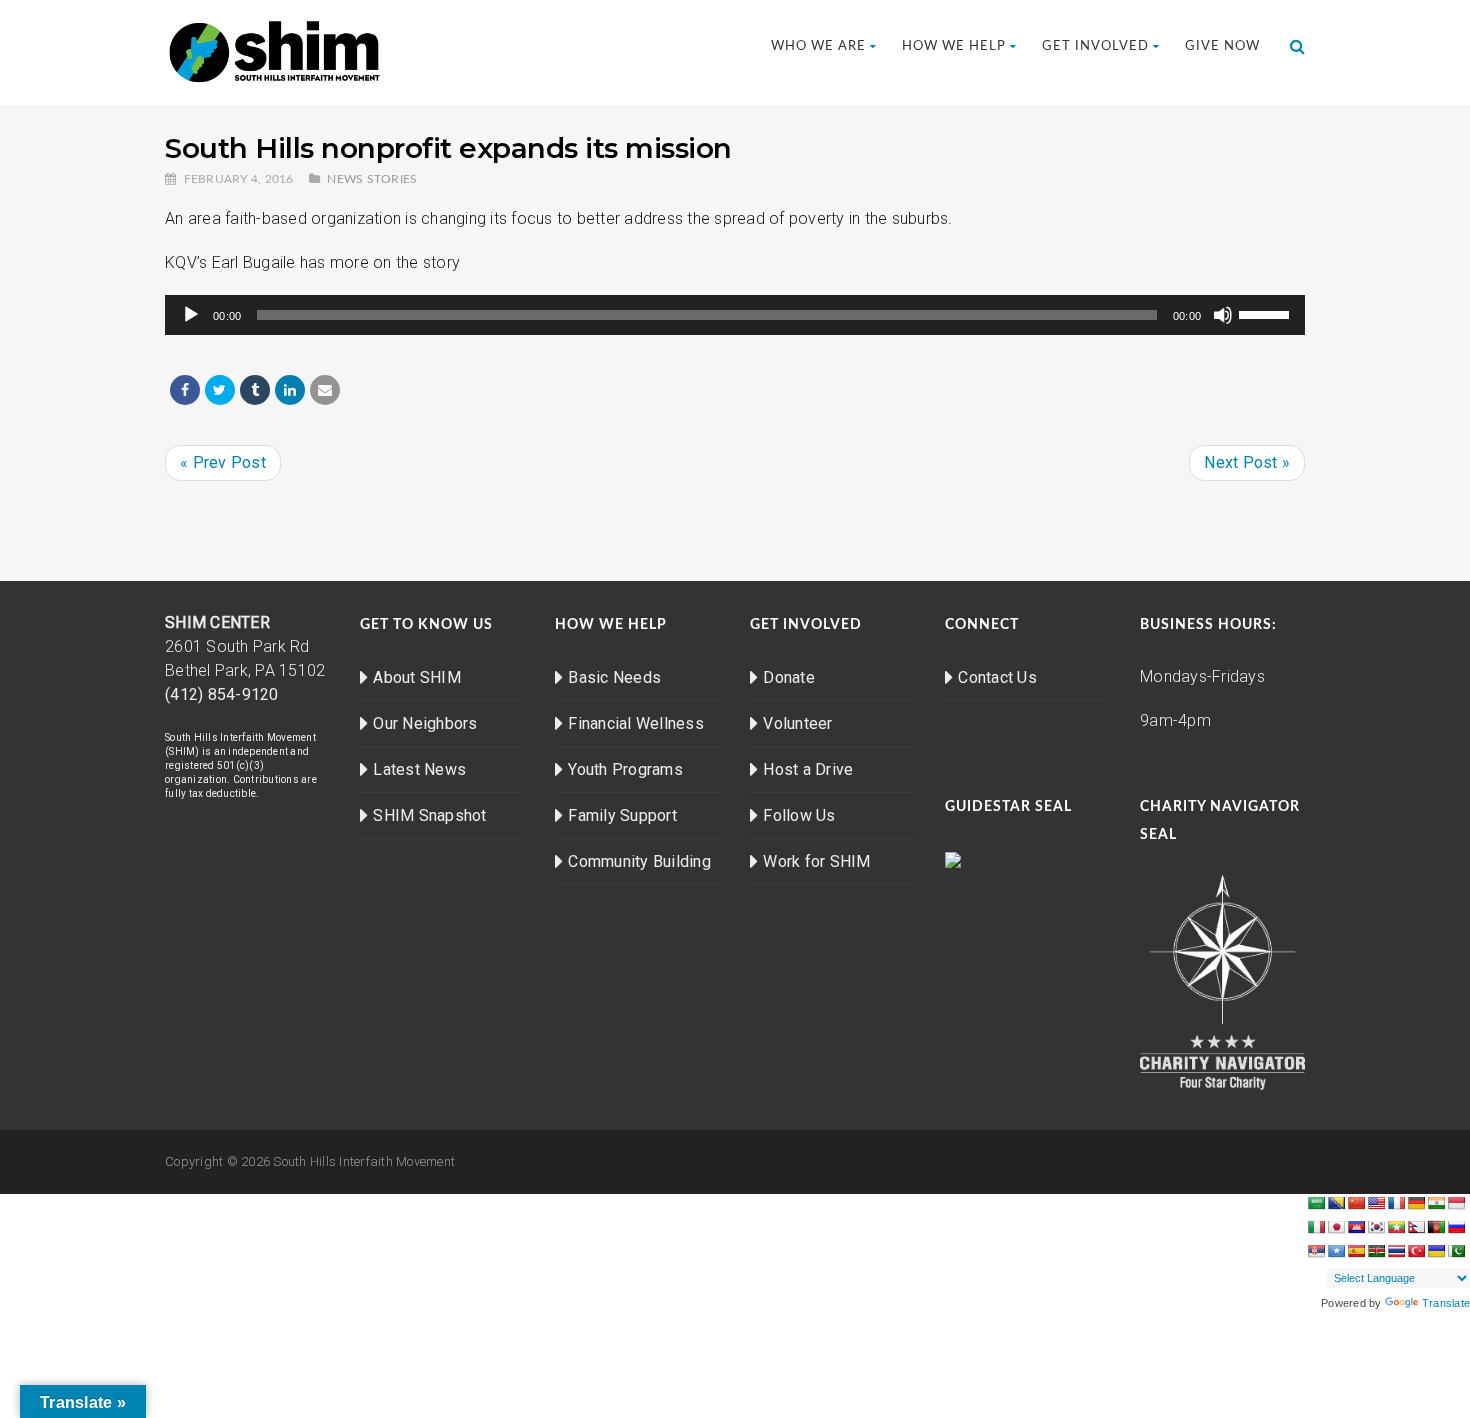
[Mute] (1223, 315)
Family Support (622, 815)
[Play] (191, 315)
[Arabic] (1316, 1203)
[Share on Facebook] (185, 390)
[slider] (1267, 313)
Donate (789, 677)
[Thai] (1396, 1251)
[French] (1396, 1203)
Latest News (419, 769)
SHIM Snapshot (429, 815)
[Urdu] (1456, 1251)
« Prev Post (223, 462)
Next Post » (1247, 462)
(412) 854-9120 (222, 694)
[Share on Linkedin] (290, 390)
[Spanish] (1356, 1251)
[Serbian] (1316, 1251)
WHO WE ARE (818, 46)
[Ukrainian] (1436, 1251)
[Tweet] (220, 390)
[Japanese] (1336, 1227)
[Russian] (1456, 1227)
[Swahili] (1376, 1251)
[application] (735, 315)
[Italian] (1316, 1227)
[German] (1416, 1203)
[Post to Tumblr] (255, 390)
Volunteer (797, 723)
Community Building (639, 861)
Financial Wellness (636, 723)
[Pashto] (1436, 1227)
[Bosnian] (1336, 1203)
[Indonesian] (1456, 1203)
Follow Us (799, 815)
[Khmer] (1356, 1227)
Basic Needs (614, 677)
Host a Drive (808, 769)
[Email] (325, 390)
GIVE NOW (1222, 46)
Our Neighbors (425, 723)
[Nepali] (1416, 1227)
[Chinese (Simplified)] (1356, 1203)
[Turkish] (1416, 1251)
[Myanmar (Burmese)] (1396, 1227)
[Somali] (1336, 1251)
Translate (1446, 1303)
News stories (372, 179)
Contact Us (997, 677)
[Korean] (1376, 1227)
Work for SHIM (816, 861)
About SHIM (417, 677)
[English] (1376, 1203)
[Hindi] (1436, 1203)
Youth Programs (625, 769)
